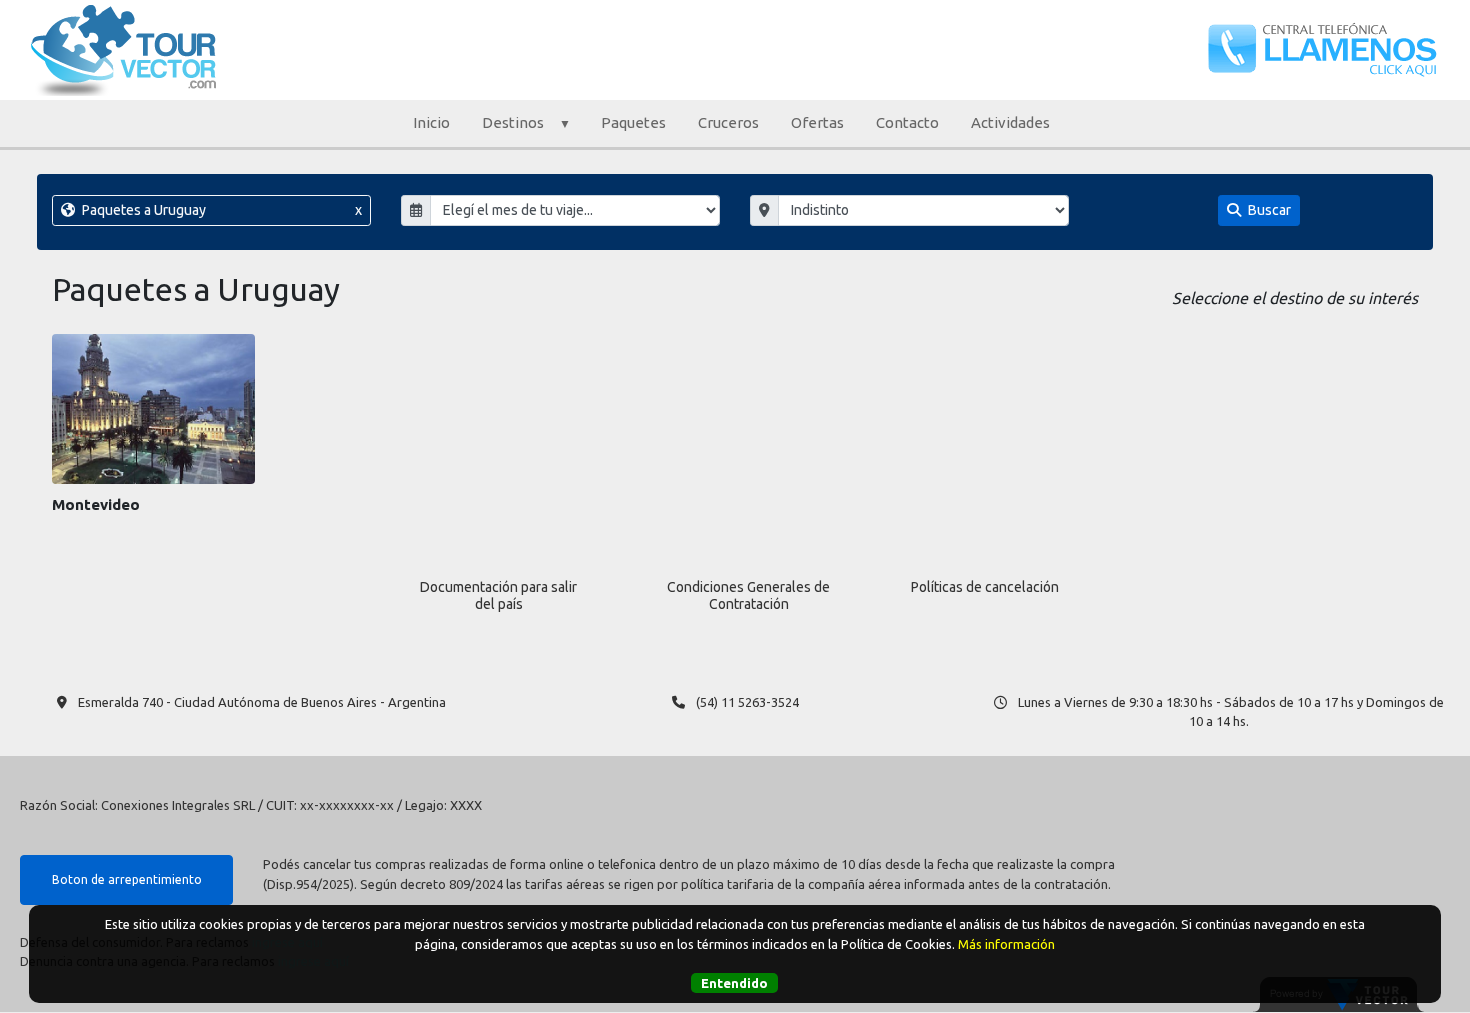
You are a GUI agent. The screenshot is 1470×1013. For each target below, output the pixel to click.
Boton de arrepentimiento (127, 879)
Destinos (513, 122)
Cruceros (728, 122)
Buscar (1268, 210)
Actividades (1010, 122)
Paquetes (633, 122)
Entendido (734, 982)
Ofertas (817, 122)
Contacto (907, 122)
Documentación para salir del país (498, 595)
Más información (1006, 943)
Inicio (431, 122)
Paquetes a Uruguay (220, 210)
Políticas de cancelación (985, 587)
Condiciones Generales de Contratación (748, 595)
